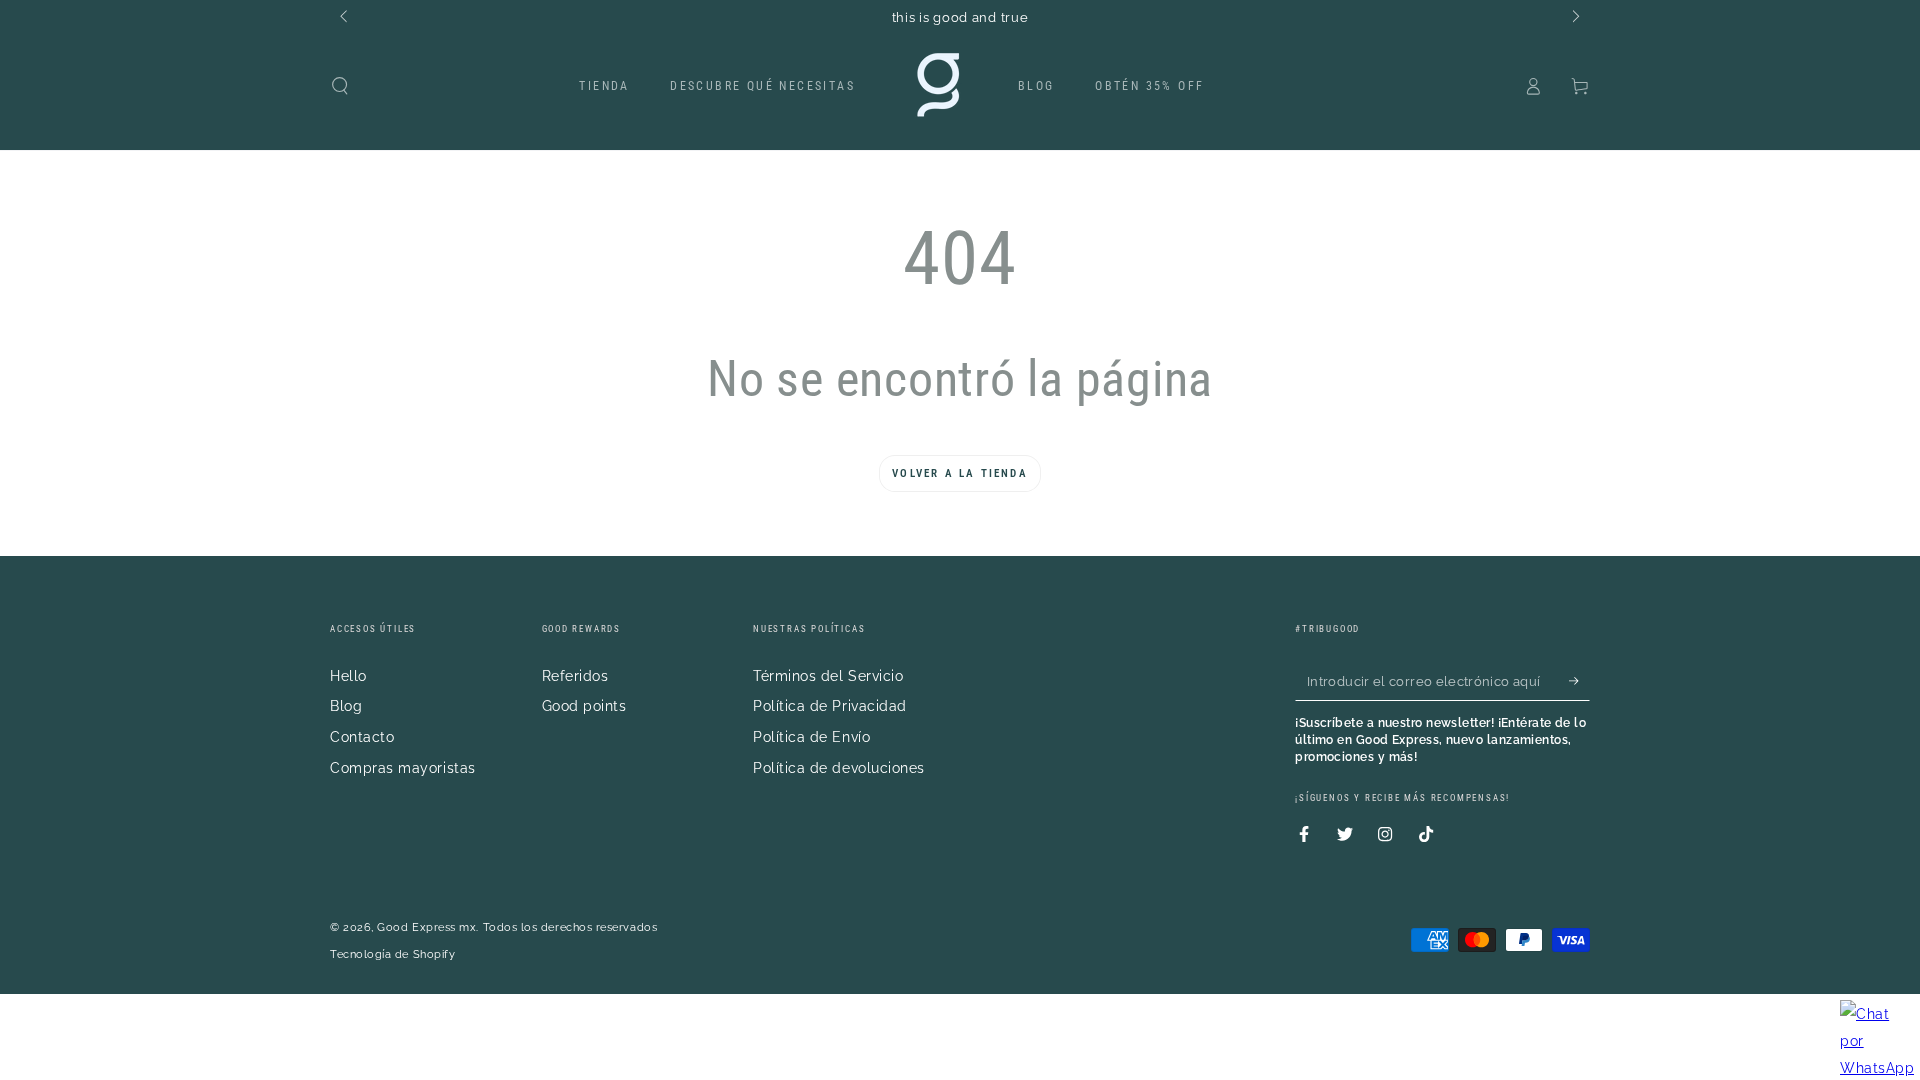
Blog (346, 705)
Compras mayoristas (403, 767)
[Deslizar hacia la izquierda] (345, 18)
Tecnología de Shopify (392, 954)
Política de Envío (811, 736)
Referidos (575, 675)
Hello (348, 675)
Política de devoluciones (839, 767)
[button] (340, 86)
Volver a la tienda (960, 473)
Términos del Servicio (828, 675)
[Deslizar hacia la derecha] (1574, 18)
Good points (584, 705)
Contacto (362, 736)
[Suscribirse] (1579, 681)
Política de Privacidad (830, 705)
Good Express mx (426, 927)
